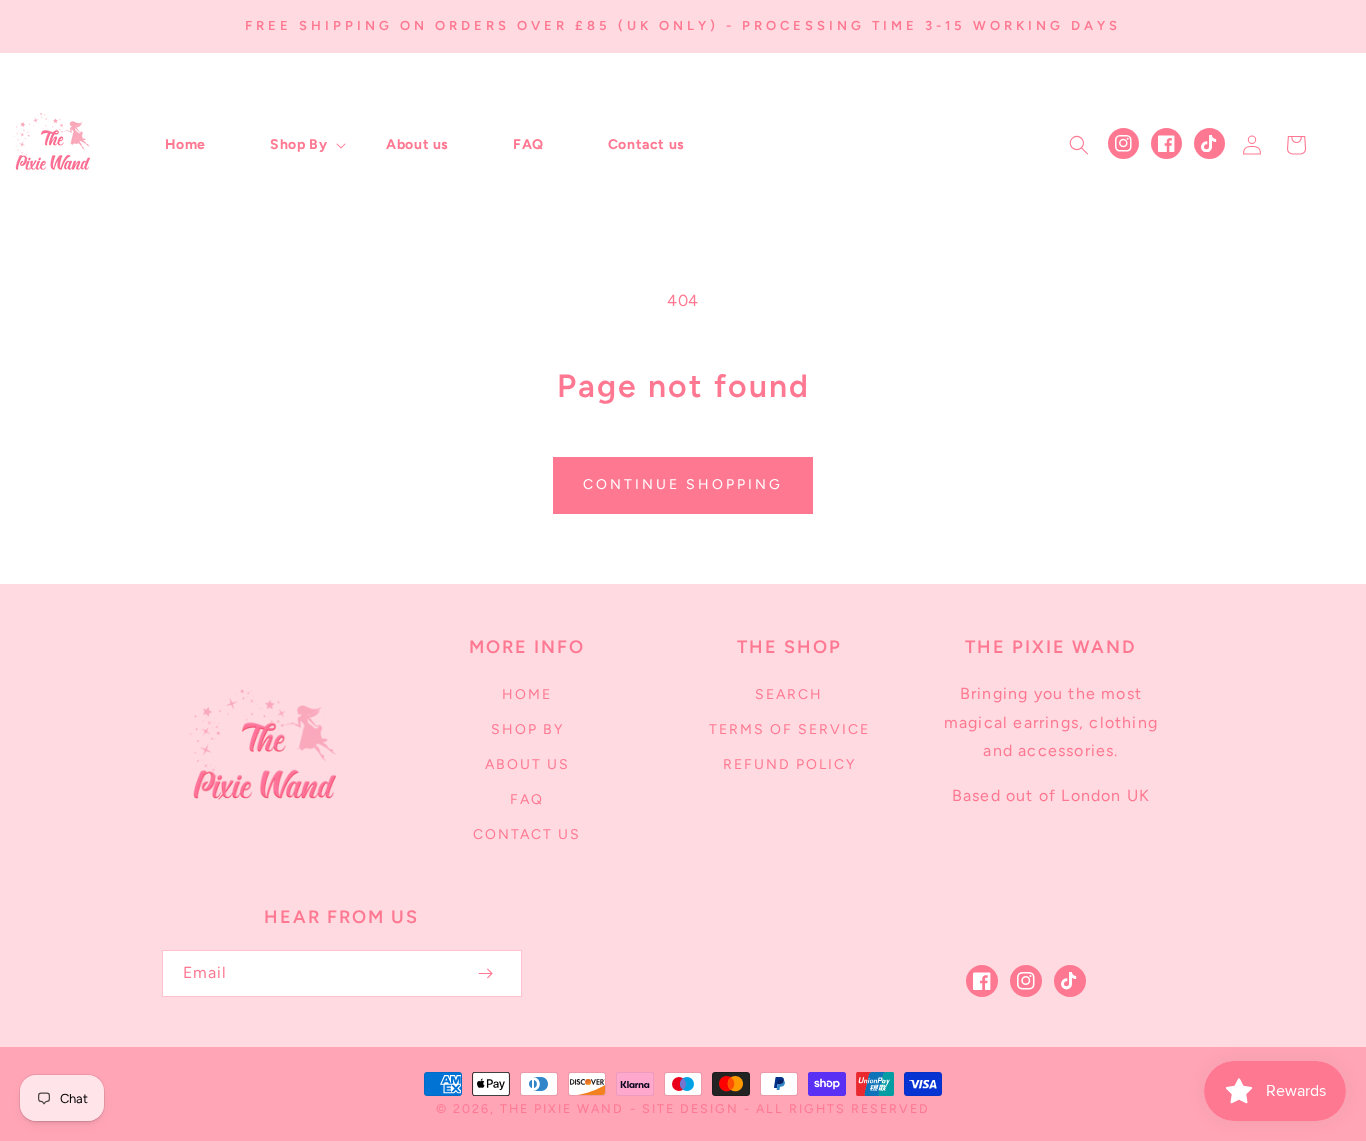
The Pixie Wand (562, 1108)
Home (527, 694)
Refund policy (789, 764)
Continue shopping (683, 484)
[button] (296, 145)
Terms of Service (789, 729)
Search (789, 694)
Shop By (527, 729)
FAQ (527, 799)
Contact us (527, 834)
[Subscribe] (486, 973)
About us (527, 764)
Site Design (690, 1108)
